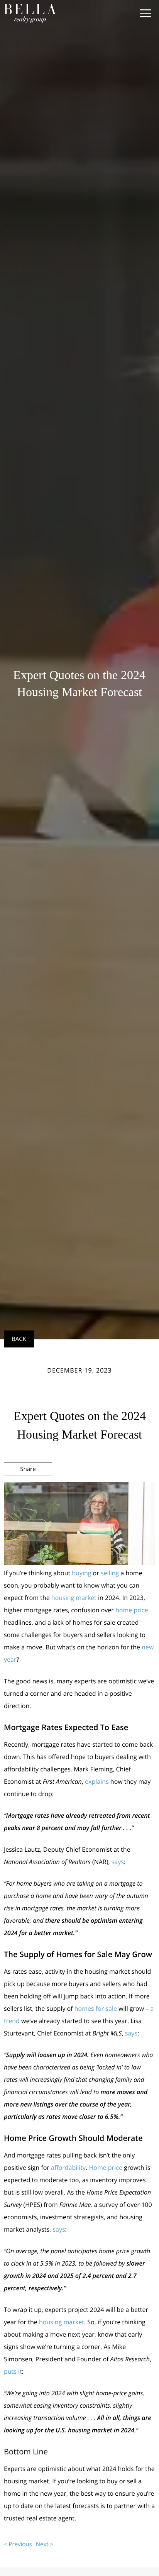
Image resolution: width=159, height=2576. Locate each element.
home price (132, 1610)
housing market (74, 1598)
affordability (68, 2168)
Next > (45, 2544)
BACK (19, 1339)
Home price (105, 2168)
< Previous (18, 2544)
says (118, 1862)
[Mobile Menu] (145, 14)
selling (110, 1573)
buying (81, 1573)
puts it (13, 2371)
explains (97, 1781)
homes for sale (96, 2008)
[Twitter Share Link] (28, 1490)
